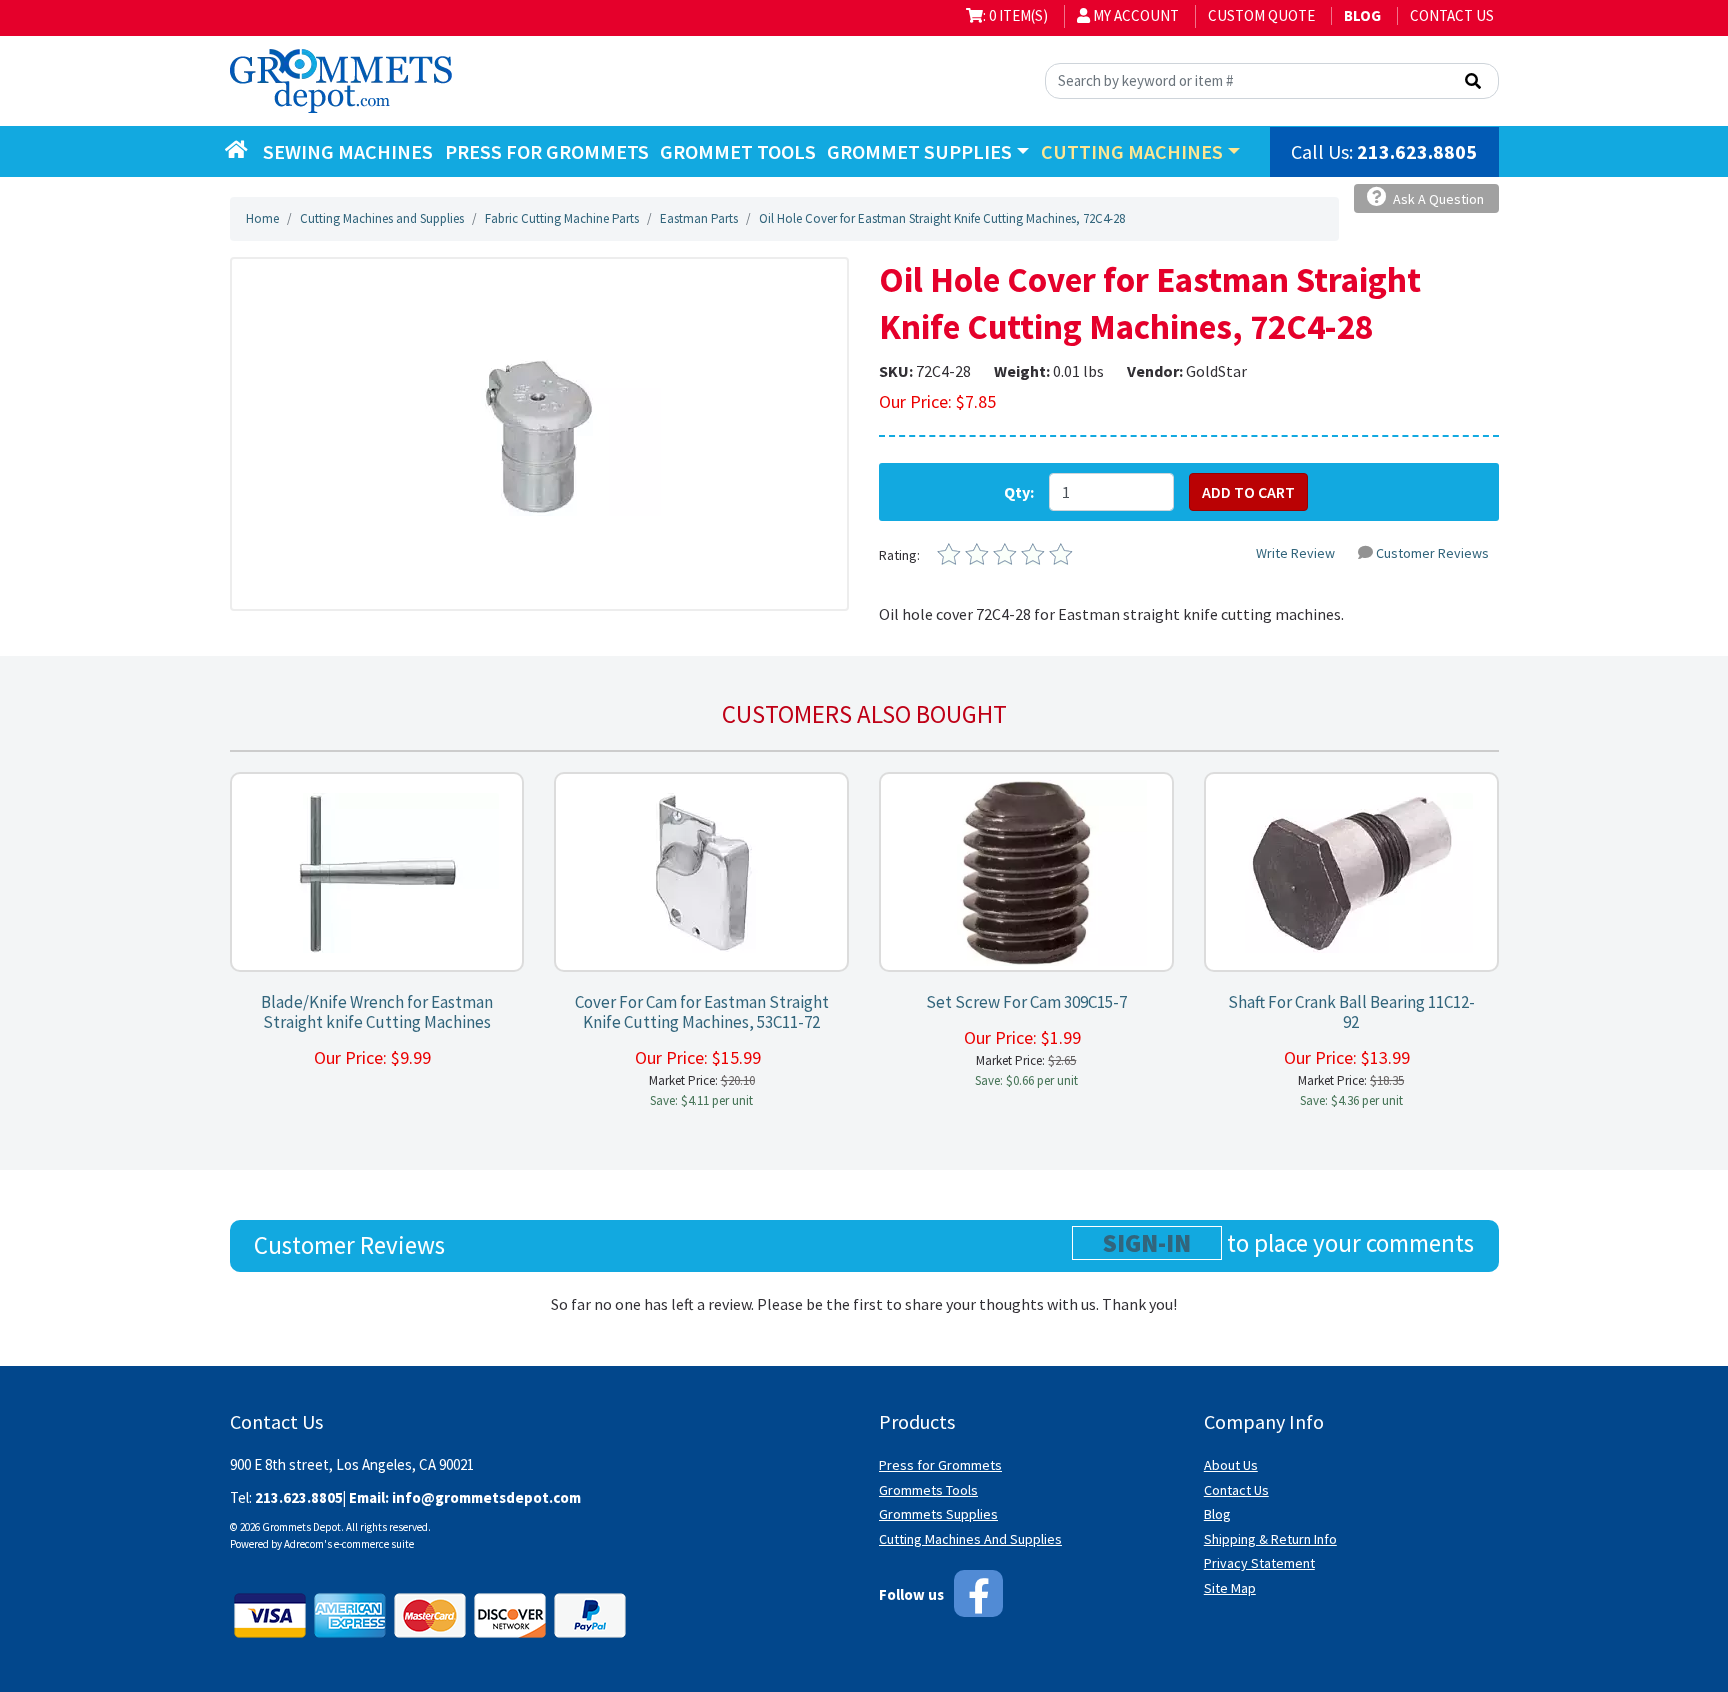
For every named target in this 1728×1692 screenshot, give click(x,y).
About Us (1231, 1465)
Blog (1217, 1514)
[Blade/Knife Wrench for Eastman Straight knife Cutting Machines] (377, 872)
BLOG (1362, 15)
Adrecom (304, 1544)
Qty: (1019, 492)
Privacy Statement (1259, 1563)
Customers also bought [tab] (864, 714)
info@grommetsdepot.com (486, 1497)
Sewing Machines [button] (348, 151)
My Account (1134, 15)
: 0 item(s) (1015, 15)
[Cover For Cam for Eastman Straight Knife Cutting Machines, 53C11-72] (702, 872)
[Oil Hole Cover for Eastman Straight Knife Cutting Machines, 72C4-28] (539, 434)
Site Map (1230, 1588)
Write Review (1295, 553)
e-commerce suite (374, 1544)
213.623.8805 (1417, 151)
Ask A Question (1437, 199)
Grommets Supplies (938, 1514)
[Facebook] (978, 1593)
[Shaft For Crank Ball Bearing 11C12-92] (1351, 872)
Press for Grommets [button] (547, 151)
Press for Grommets (940, 1465)
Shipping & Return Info (1270, 1539)
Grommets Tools (928, 1490)
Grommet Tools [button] (738, 151)
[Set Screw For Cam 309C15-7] (1027, 872)
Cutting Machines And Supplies (970, 1539)
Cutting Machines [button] (1132, 151)
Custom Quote (1261, 15)
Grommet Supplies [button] (919, 151)
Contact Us (1452, 15)
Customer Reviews (1432, 553)
